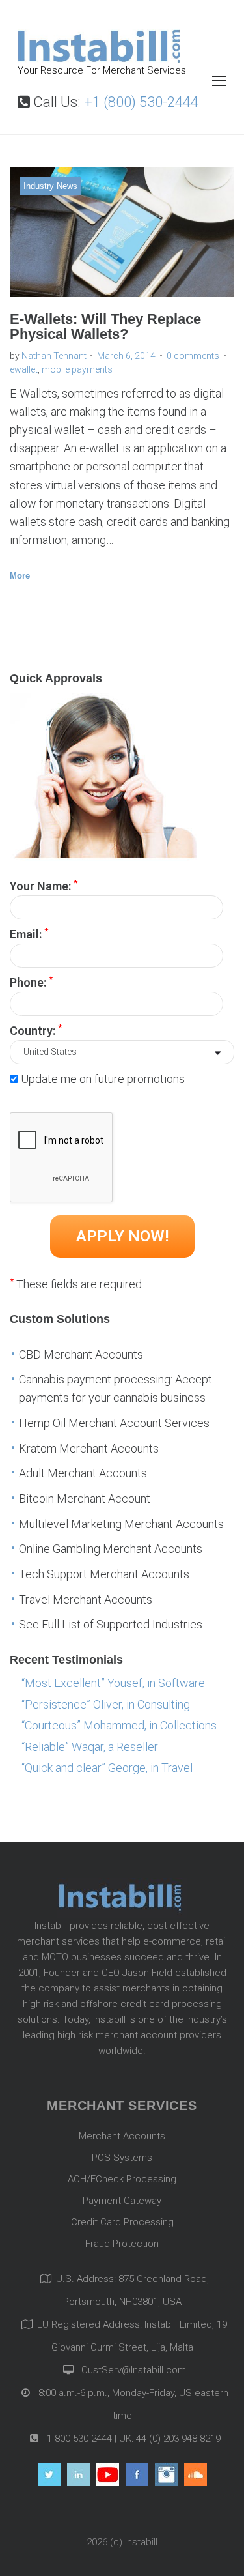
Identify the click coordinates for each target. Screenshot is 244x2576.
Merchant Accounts (122, 2136)
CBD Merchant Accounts (81, 1354)
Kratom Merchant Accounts (89, 1448)
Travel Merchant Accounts (86, 1599)
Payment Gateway (122, 2201)
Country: (36, 1030)
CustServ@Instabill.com (134, 2370)
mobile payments (77, 369)
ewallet (24, 369)
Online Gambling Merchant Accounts (111, 1549)
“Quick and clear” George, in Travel (107, 1768)
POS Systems (122, 2158)
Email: (29, 933)
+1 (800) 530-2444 (141, 102)
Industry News (50, 186)
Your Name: (44, 885)
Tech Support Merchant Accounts (104, 1574)
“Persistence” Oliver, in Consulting (106, 1704)
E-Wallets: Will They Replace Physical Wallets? (105, 326)
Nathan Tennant (54, 356)
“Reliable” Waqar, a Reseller (90, 1747)
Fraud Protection (122, 2244)
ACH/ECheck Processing (122, 2179)
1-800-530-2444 (78, 2439)
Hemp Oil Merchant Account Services (114, 1423)
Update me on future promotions (103, 1079)
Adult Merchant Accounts (83, 1473)
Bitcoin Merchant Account (85, 1498)
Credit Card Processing (122, 2222)
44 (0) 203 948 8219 (178, 2439)
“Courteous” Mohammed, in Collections (119, 1725)
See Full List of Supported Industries (111, 1624)
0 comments (193, 356)
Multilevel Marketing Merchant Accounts (121, 1524)
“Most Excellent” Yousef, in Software (113, 1683)
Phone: (31, 981)
